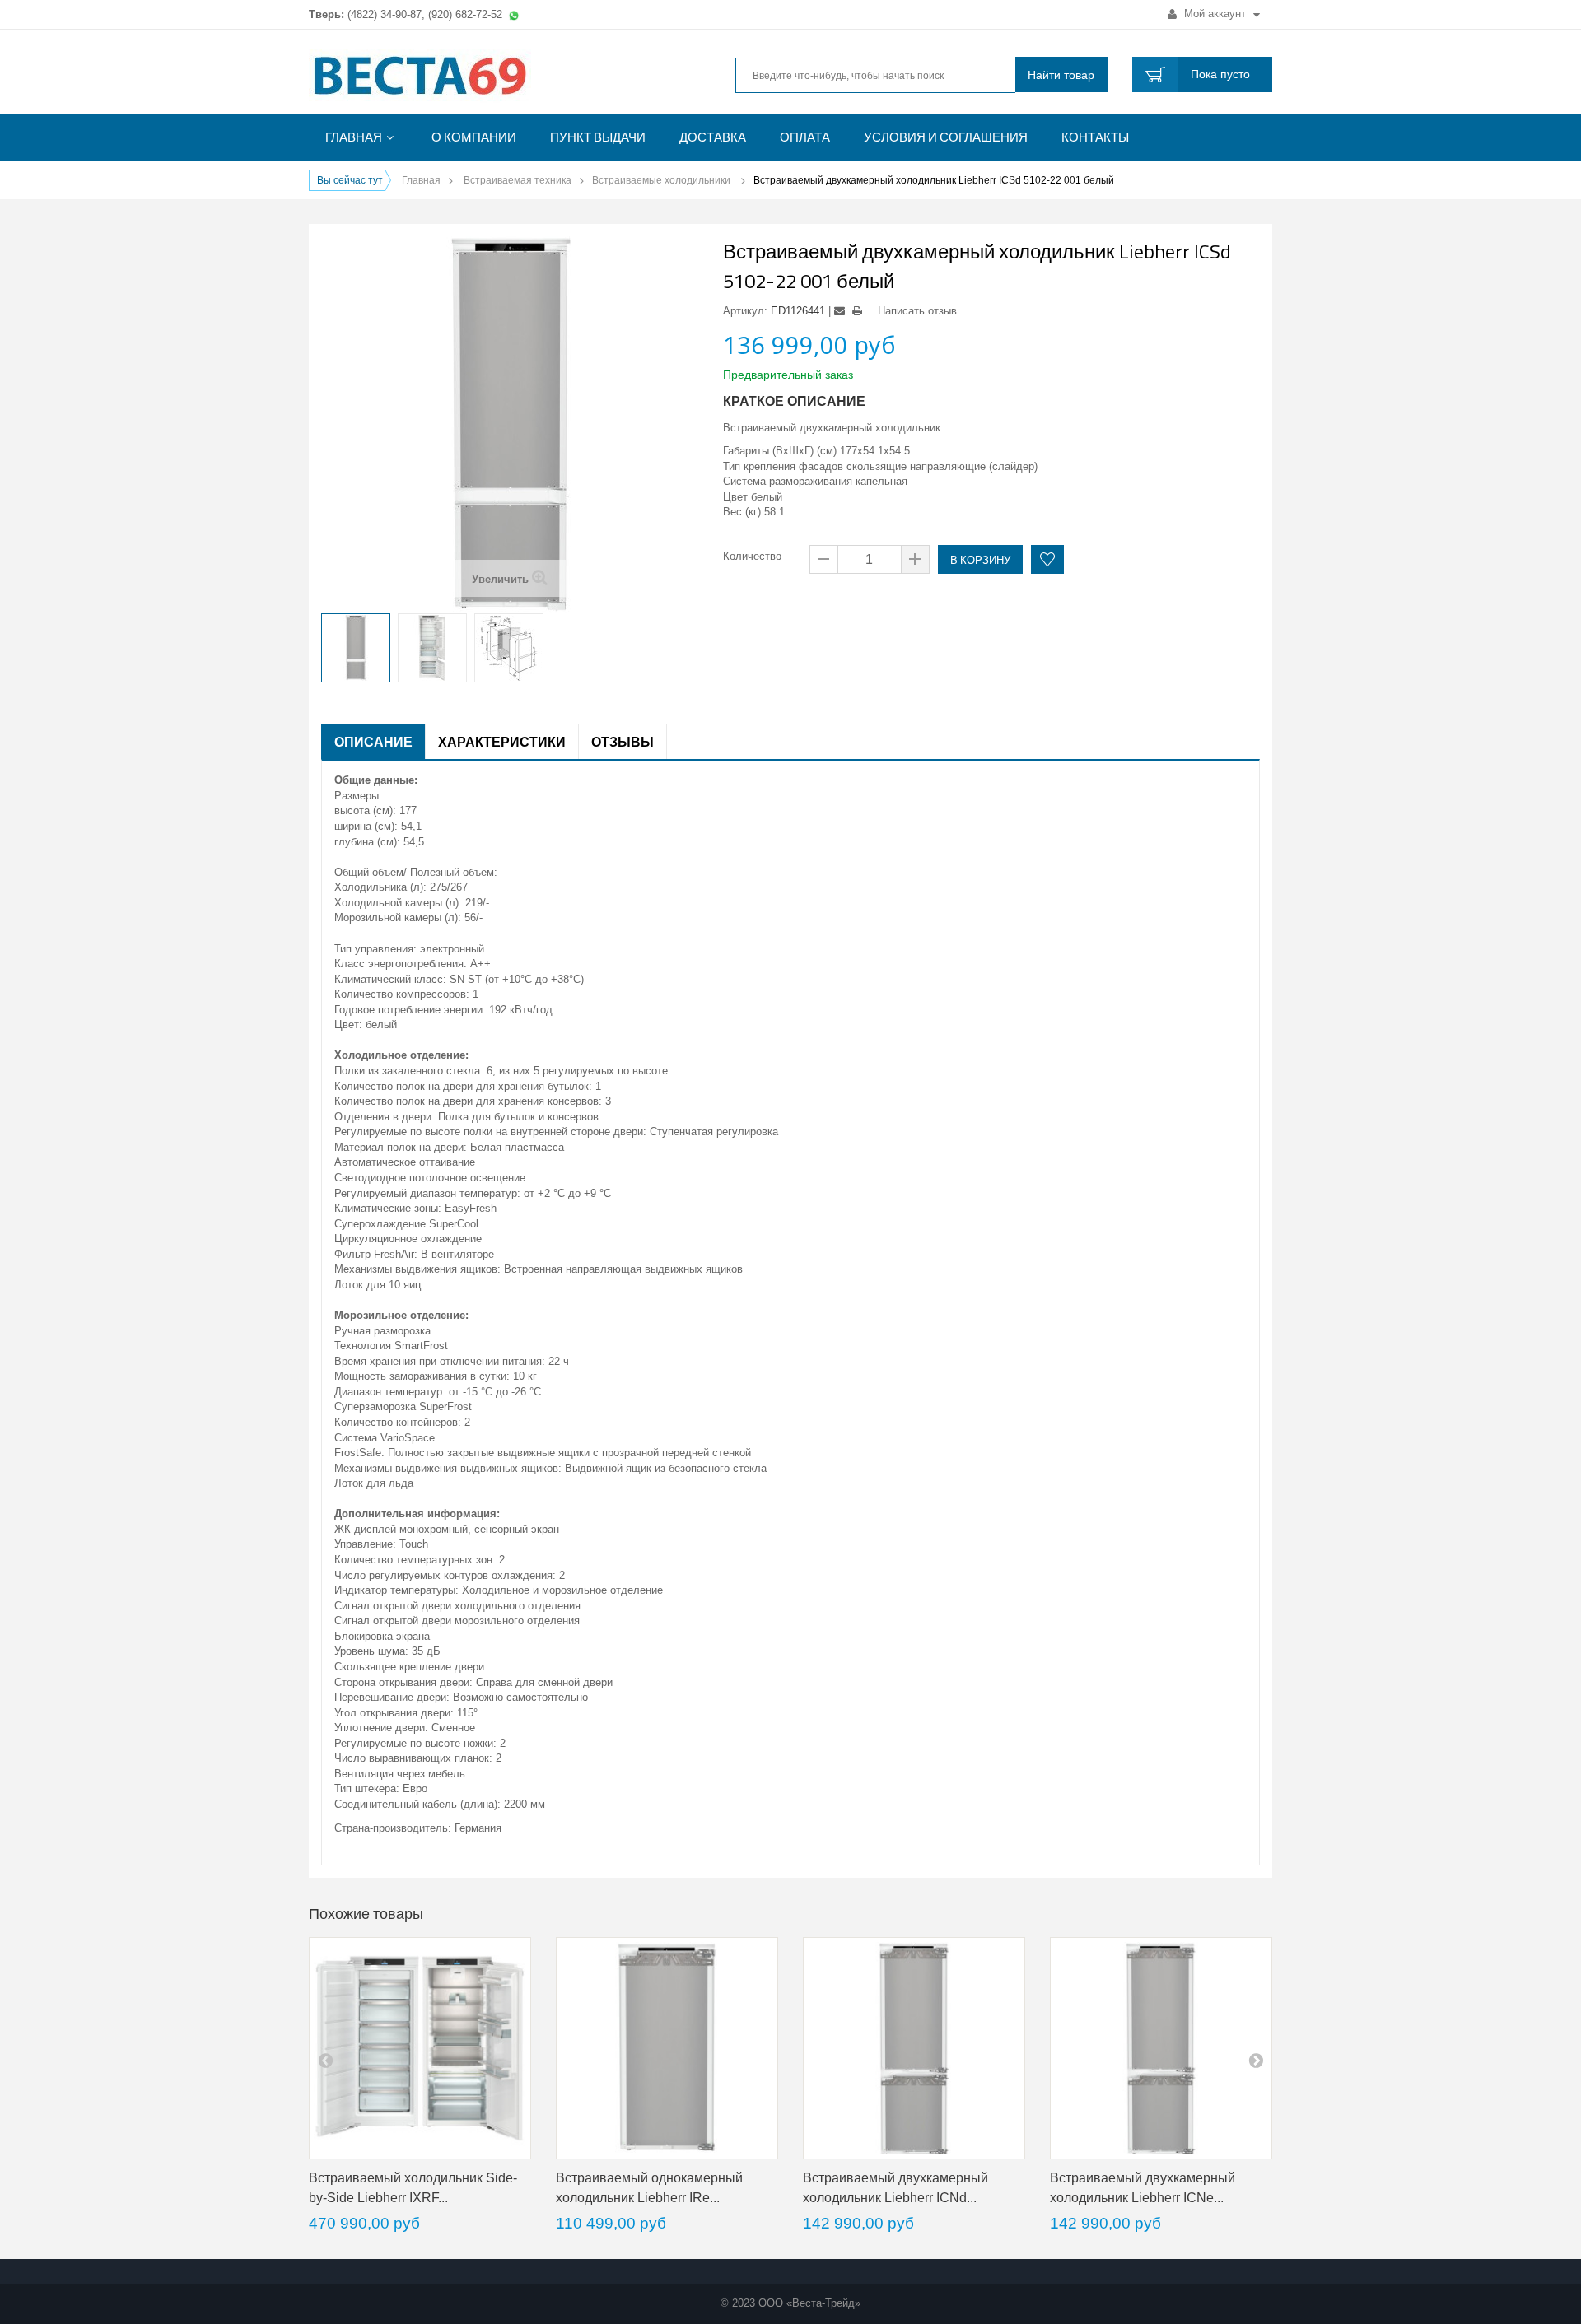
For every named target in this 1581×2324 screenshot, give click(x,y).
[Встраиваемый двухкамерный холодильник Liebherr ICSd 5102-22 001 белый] (356, 648)
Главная (354, 137)
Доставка (713, 137)
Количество (752, 556)
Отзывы (623, 742)
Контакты (1095, 137)
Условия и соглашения (946, 137)
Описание (373, 742)
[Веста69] (461, 77)
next (1256, 2060)
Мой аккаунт (1215, 14)
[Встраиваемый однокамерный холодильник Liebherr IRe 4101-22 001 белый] (667, 2048)
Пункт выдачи (598, 137)
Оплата (805, 137)
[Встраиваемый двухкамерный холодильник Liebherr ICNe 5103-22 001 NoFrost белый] (1161, 2048)
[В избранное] (1047, 559)
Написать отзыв (917, 311)
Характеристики (502, 742)
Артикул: (745, 311)
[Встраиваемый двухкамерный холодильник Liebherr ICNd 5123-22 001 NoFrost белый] (914, 2048)
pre (325, 2060)
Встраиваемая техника (518, 180)
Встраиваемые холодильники (662, 180)
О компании (474, 137)
